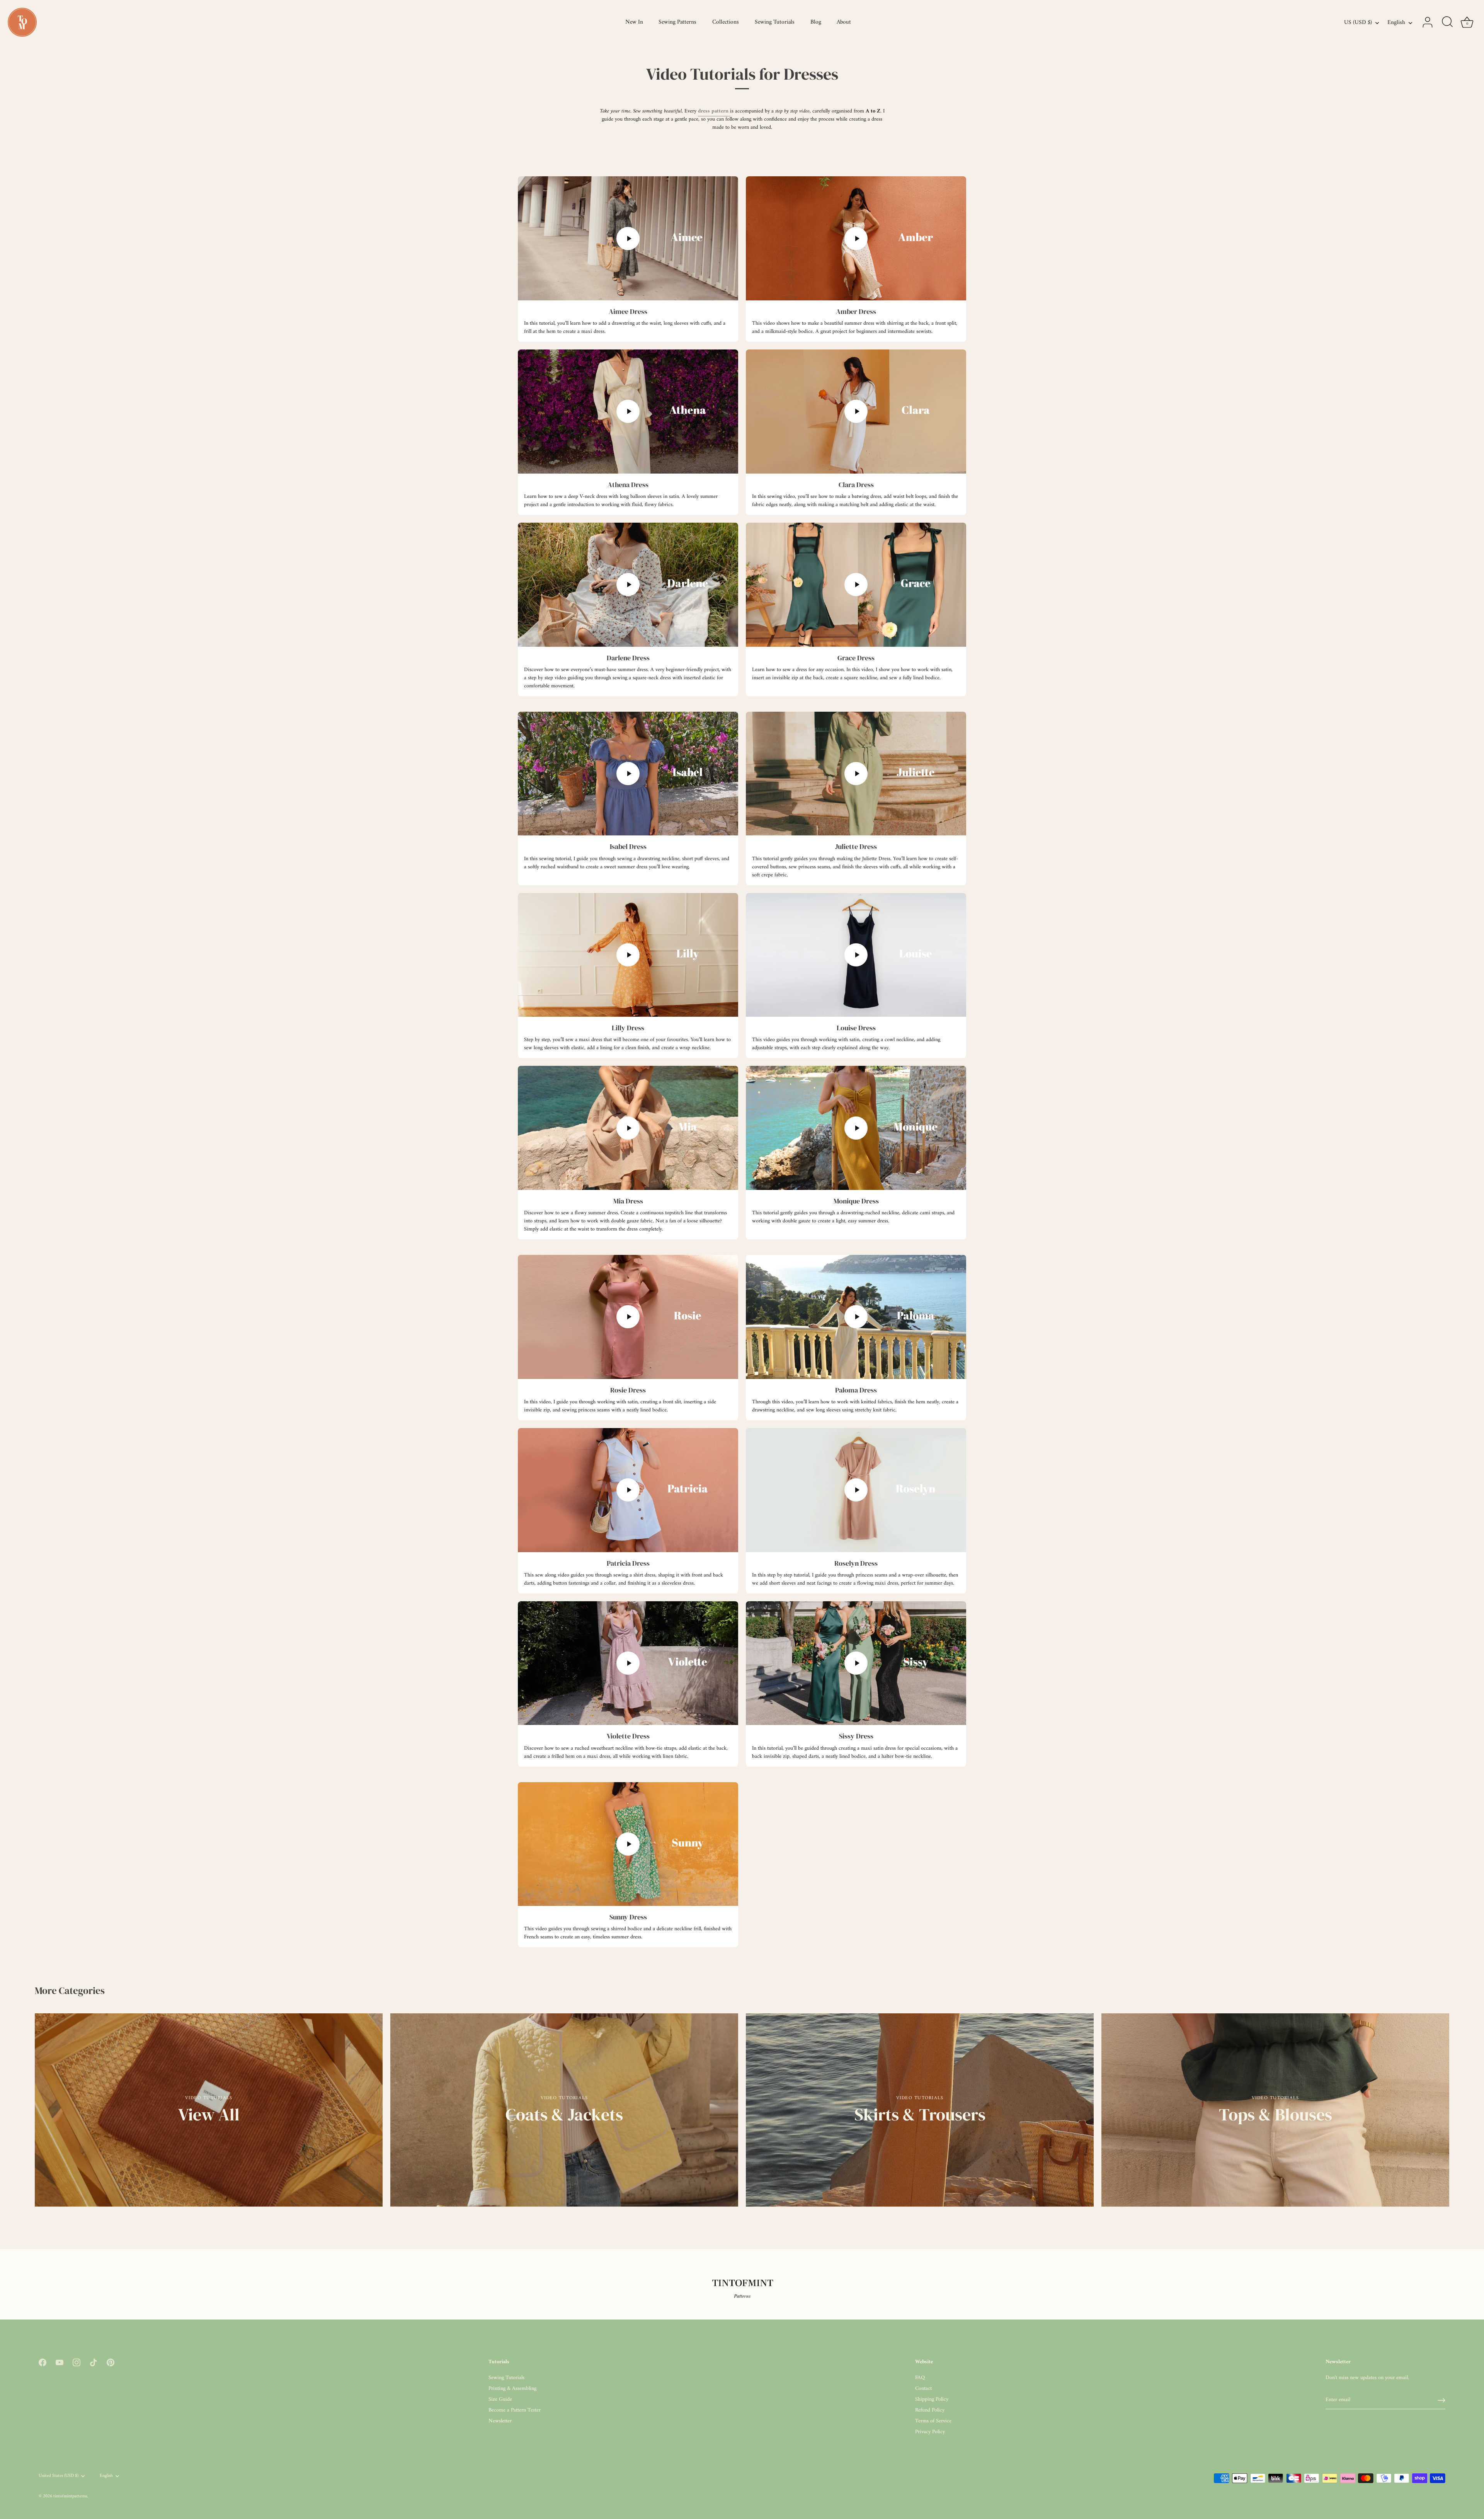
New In (634, 22)
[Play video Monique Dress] (856, 1128)
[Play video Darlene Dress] (628, 585)
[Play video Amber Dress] (856, 238)
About (844, 22)
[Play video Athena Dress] (628, 412)
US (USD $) (1358, 23)
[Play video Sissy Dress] (856, 1663)
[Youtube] (60, 2362)
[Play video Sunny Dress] (628, 1844)
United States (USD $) (59, 2476)
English (1396, 23)
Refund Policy (930, 2410)
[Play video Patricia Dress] (628, 1490)
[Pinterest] (111, 2362)
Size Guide (500, 2399)
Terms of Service (933, 2421)
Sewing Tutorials (775, 22)
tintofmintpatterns (70, 2496)
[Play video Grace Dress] (856, 585)
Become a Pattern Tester (515, 2410)
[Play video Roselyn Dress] (856, 1490)
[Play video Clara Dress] (856, 412)
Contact (923, 2389)
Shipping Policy (932, 2399)
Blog (816, 22)
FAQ (920, 2378)
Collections (726, 22)
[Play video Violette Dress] (628, 1663)
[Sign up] (1441, 2400)
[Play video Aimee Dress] (628, 238)
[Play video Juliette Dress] (856, 774)
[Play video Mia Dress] (628, 1128)
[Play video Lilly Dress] (628, 955)
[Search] (1447, 22)
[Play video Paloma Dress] (856, 1317)
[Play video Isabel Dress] (628, 774)
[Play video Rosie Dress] (628, 1317)
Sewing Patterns (677, 22)
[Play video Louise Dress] (856, 955)
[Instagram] (77, 2362)
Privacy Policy (930, 2432)
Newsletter (500, 2421)
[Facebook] (43, 2362)
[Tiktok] (94, 2362)
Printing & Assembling (512, 2389)
